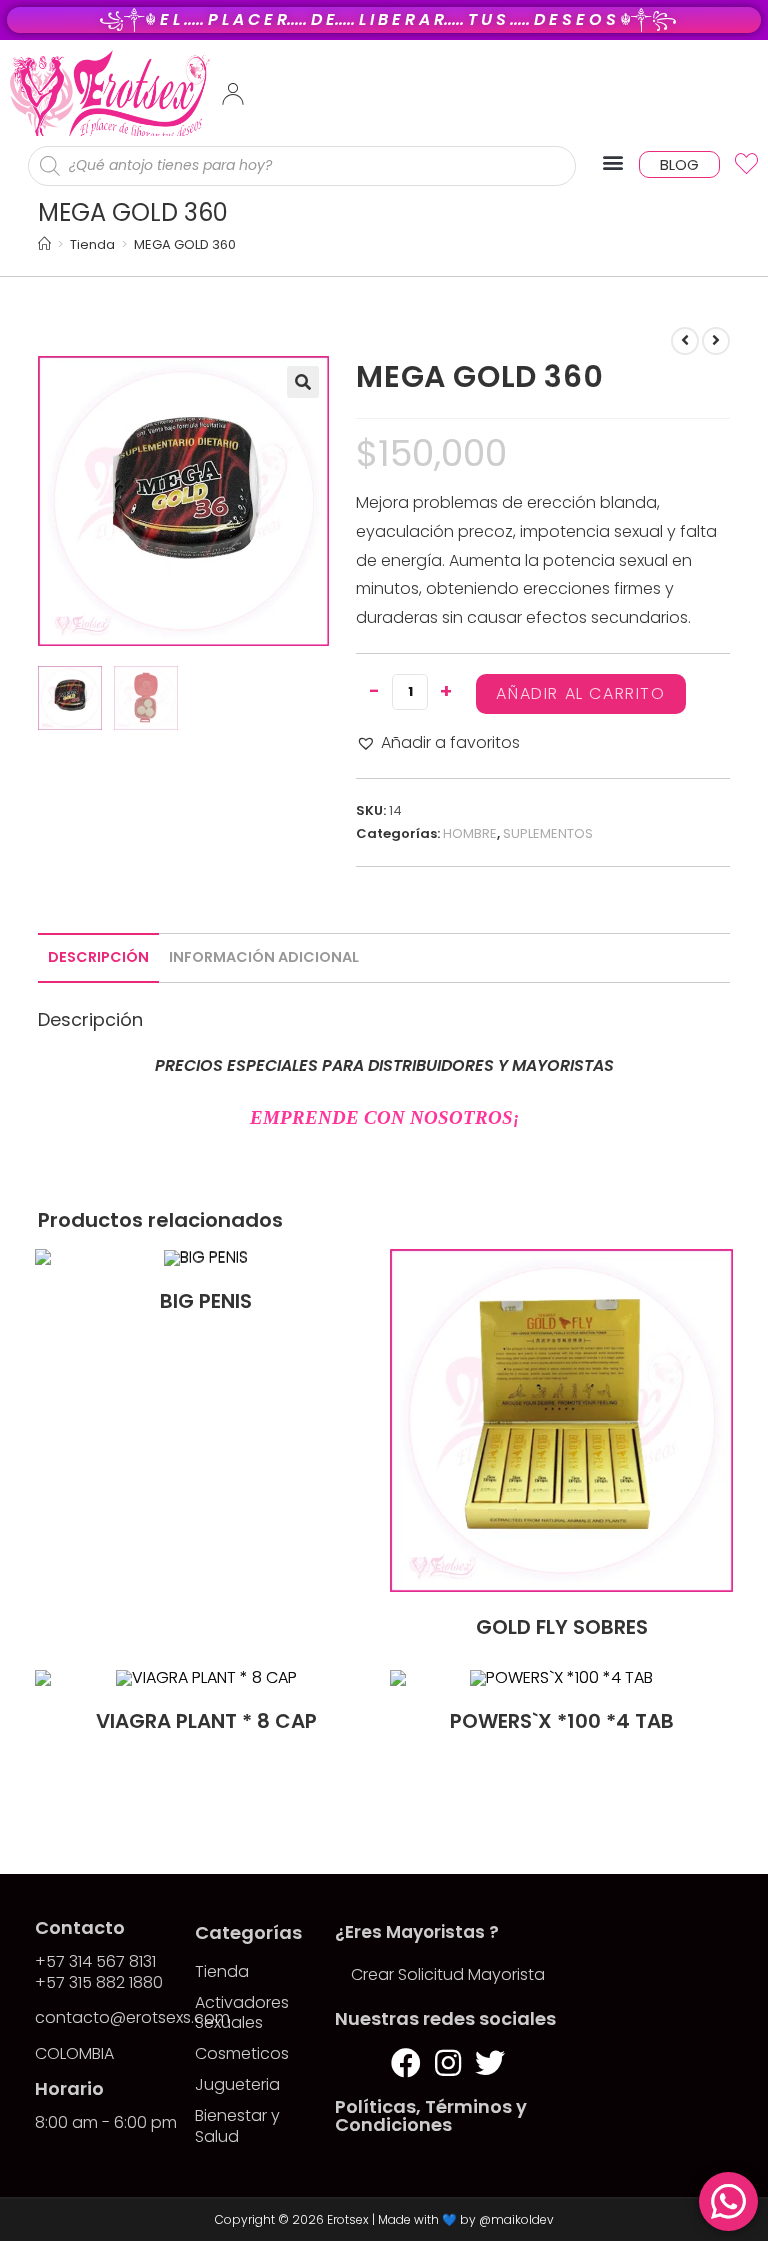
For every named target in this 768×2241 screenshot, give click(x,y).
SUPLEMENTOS (548, 833)
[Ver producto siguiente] (716, 341)
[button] (612, 162)
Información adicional (264, 957)
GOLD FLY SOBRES (562, 1627)
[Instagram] (448, 2063)
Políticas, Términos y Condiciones (431, 2115)
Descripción (98, 957)
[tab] (98, 958)
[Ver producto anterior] (685, 341)
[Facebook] (406, 2063)
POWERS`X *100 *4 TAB (562, 1721)
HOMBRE (470, 833)
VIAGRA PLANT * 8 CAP (206, 1721)
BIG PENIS (206, 1301)
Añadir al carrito (580, 693)
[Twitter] (490, 2063)
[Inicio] (44, 244)
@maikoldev (516, 2219)
